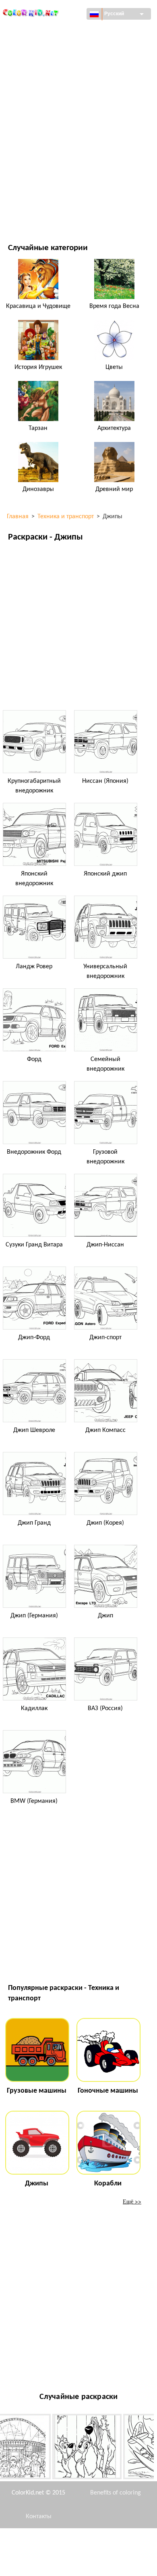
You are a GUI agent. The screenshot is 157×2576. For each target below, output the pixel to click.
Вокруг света (25, 48)
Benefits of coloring (116, 2493)
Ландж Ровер (34, 967)
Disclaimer (51, 2540)
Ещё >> (132, 2201)
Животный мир (29, 80)
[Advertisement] (78, 625)
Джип (105, 1616)
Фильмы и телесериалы (41, 196)
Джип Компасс (105, 1430)
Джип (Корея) (105, 1523)
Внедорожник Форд (34, 1152)
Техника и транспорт (36, 31)
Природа (20, 212)
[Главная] (31, 11)
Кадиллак (34, 1709)
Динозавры (38, 489)
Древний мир (114, 489)
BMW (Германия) (34, 1801)
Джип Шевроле (34, 1430)
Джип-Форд (34, 1338)
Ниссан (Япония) (105, 781)
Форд (34, 1059)
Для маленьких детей (38, 163)
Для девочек (25, 113)
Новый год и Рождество (41, 179)
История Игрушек (38, 367)
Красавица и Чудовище (38, 306)
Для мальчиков (30, 146)
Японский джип (105, 874)
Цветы (114, 367)
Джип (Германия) (34, 1616)
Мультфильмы (28, 97)
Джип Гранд (34, 1523)
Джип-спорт (105, 1338)
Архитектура (25, 64)
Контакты (39, 2517)
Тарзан (38, 428)
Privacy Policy (38, 2564)
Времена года (27, 130)
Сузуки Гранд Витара (34, 1245)
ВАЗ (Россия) (105, 1709)
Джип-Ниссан (105, 1245)
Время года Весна (114, 306)
